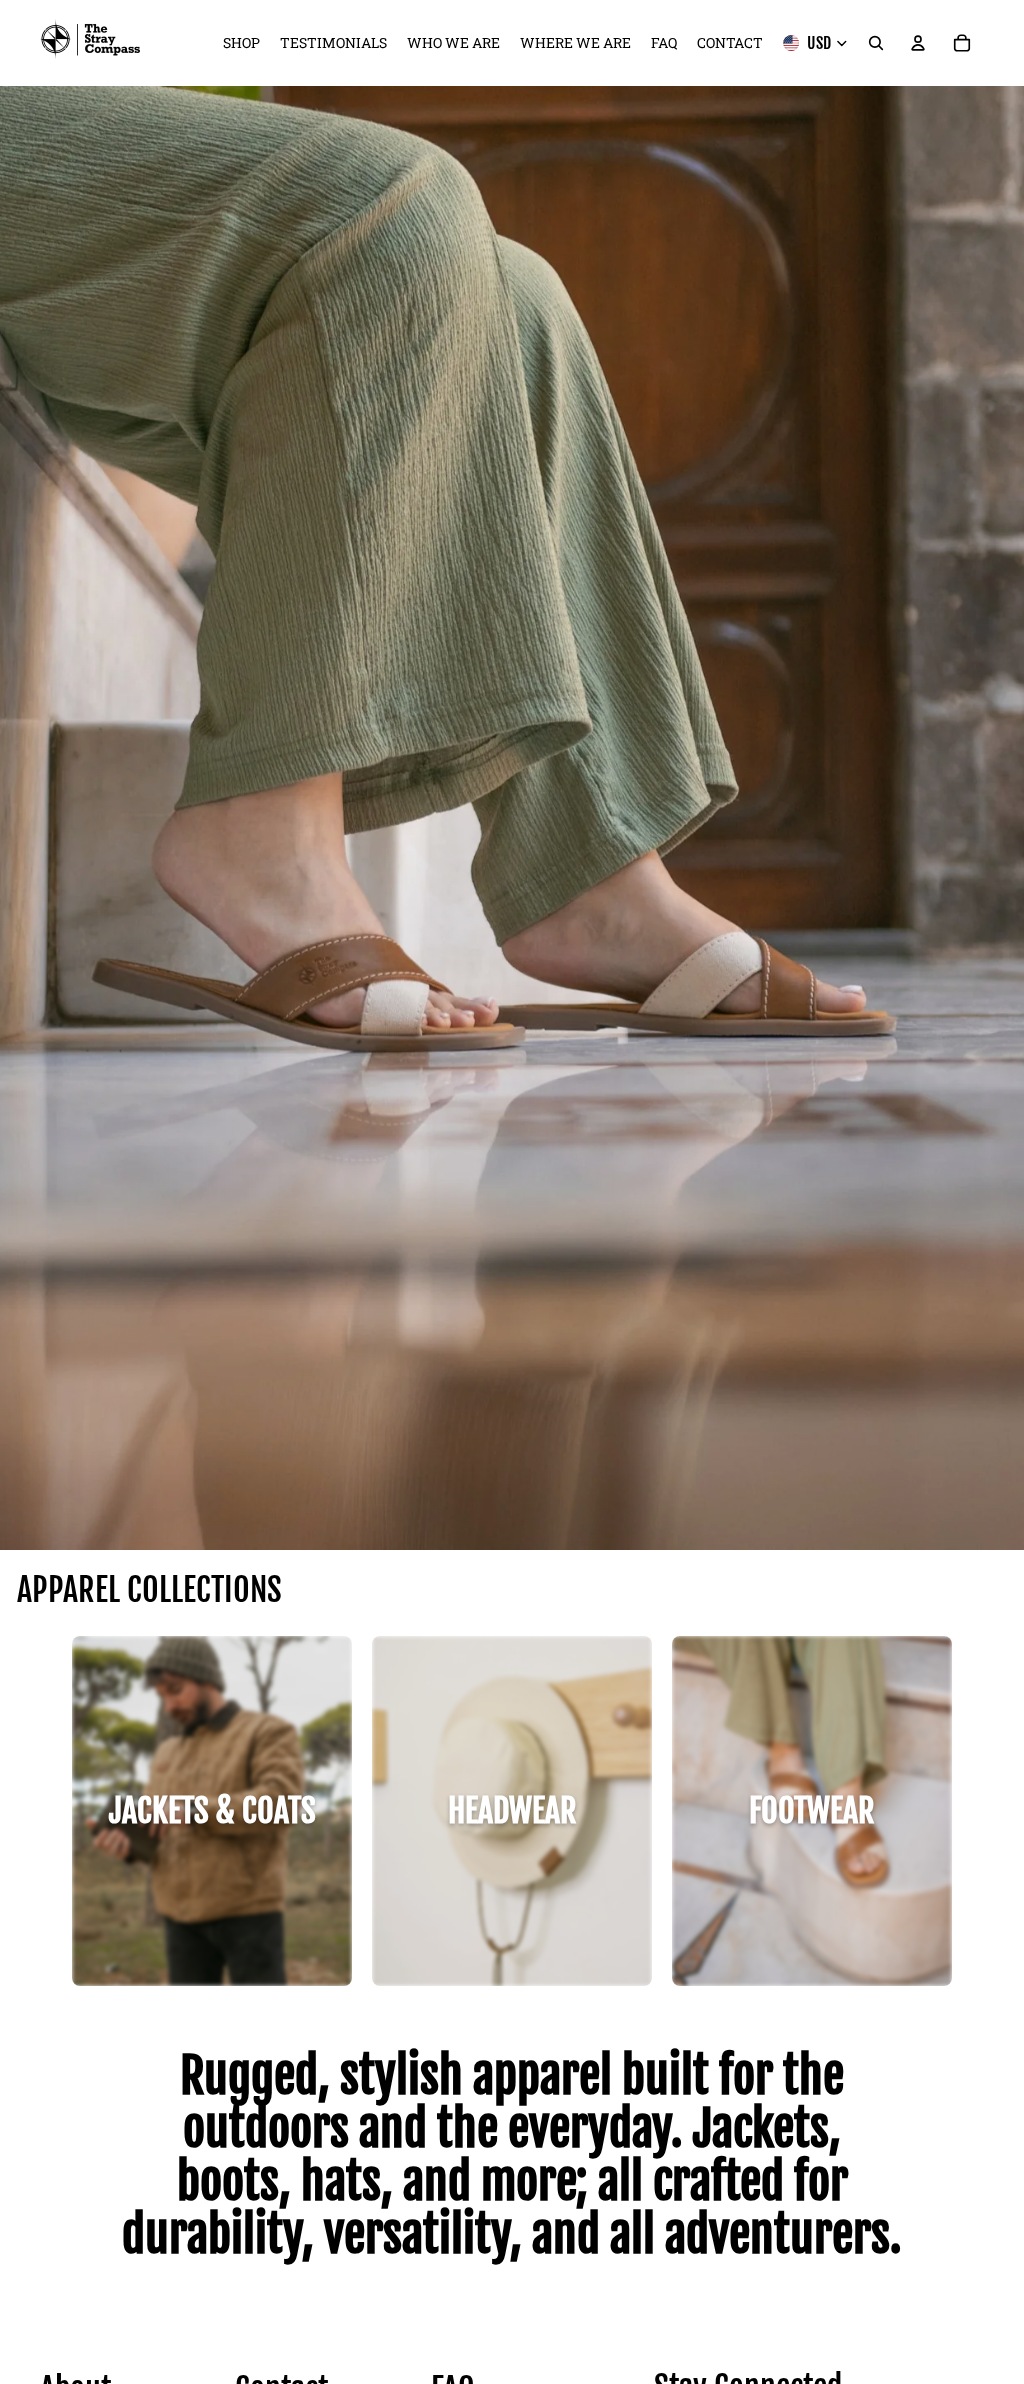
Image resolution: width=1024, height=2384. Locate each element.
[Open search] (876, 43)
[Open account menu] (918, 43)
